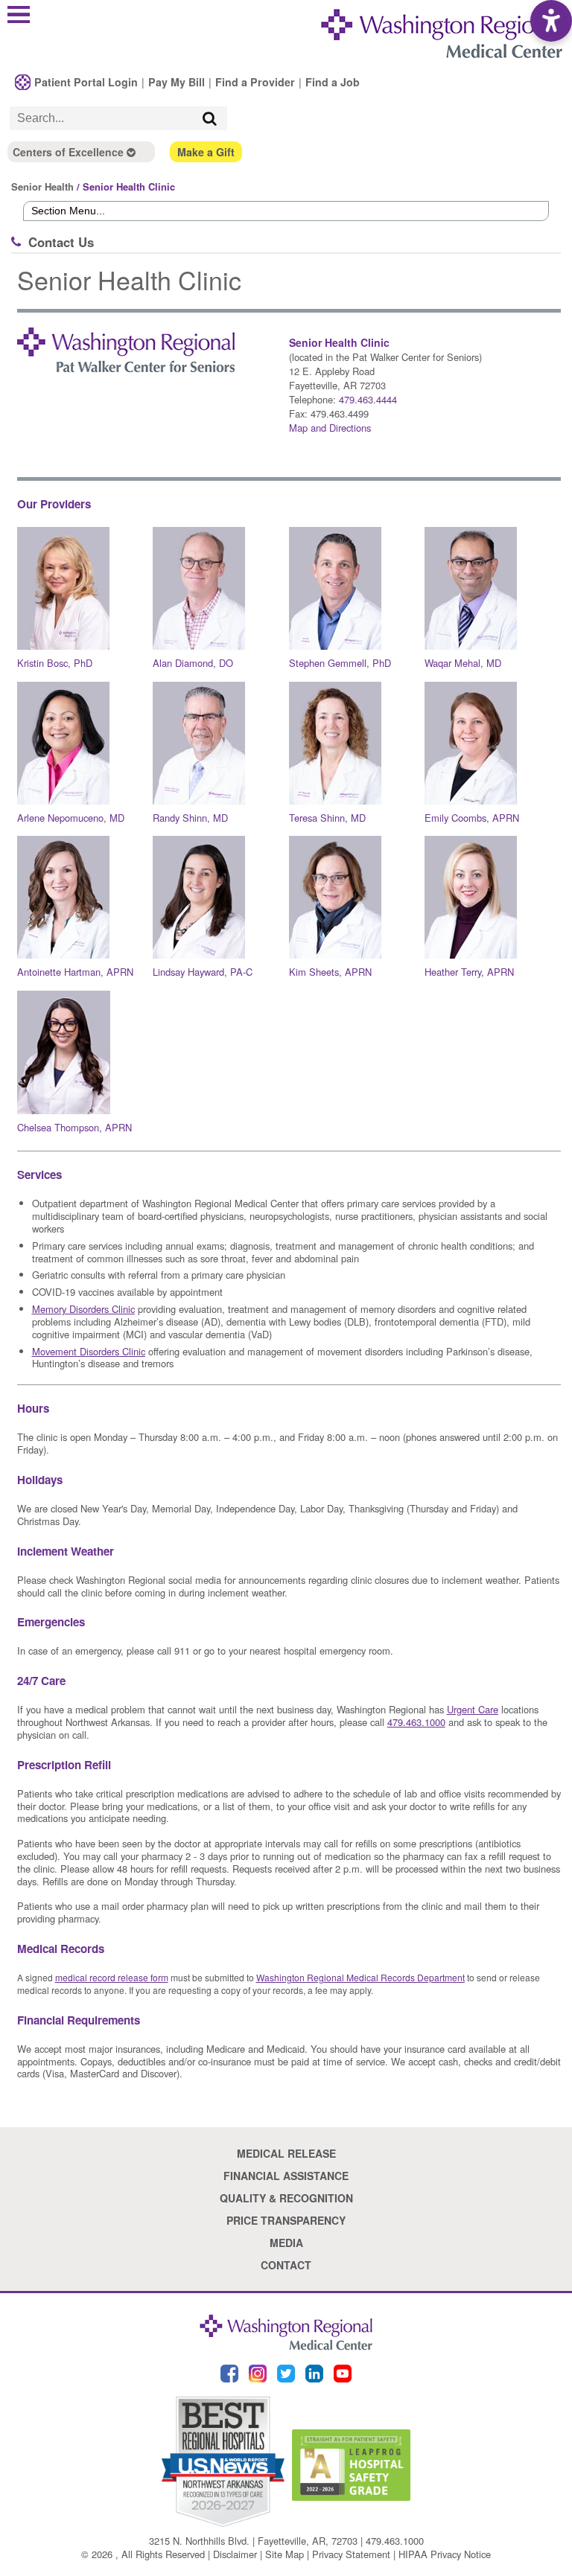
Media (286, 2243)
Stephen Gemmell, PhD (340, 663)
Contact (286, 2265)
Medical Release (286, 2153)
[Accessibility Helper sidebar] (551, 21)
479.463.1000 (395, 2541)
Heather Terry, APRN (469, 972)
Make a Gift (206, 152)
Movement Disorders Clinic (89, 1351)
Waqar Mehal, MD (463, 663)
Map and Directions (330, 428)
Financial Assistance (286, 2176)
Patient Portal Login (86, 82)
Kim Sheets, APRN (330, 972)
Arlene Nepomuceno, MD (71, 818)
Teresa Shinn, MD (327, 818)
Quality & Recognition (286, 2198)
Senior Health (42, 186)
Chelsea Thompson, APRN (74, 1127)
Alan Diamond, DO (193, 663)
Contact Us (61, 242)
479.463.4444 (368, 399)
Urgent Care (473, 1709)
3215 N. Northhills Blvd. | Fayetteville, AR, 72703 (253, 2541)
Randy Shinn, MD (190, 818)
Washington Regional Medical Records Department (360, 1977)
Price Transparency (286, 2220)
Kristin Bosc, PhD (55, 663)
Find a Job (333, 82)
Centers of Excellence (70, 152)
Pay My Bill (177, 82)
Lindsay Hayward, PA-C (203, 972)
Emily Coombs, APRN (472, 818)
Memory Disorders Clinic (83, 1309)
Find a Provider (255, 82)
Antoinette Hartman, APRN (75, 972)
